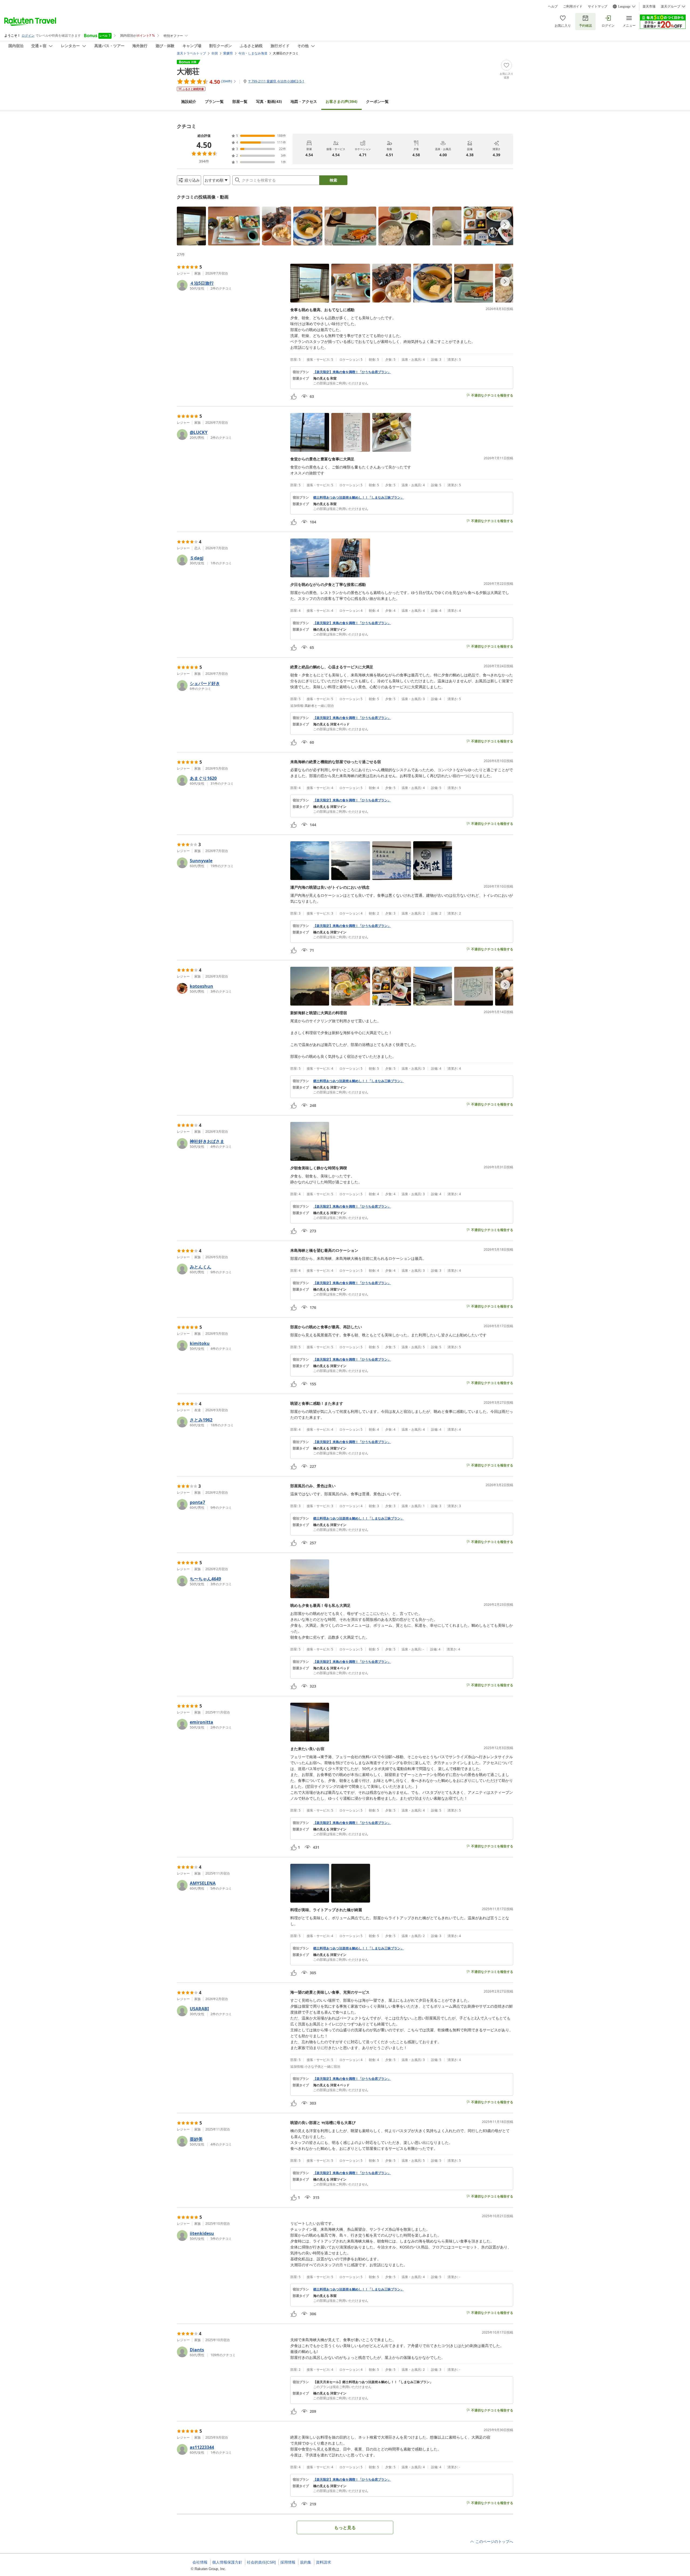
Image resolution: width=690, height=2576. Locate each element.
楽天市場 (649, 6)
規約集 (306, 2562)
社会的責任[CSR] (261, 2562)
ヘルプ (553, 6)
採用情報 (288, 2562)
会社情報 (200, 2562)
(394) (341, 101)
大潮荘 (188, 71)
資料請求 (323, 2562)
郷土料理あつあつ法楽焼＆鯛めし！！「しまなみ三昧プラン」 (358, 498)
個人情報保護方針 (227, 2562)
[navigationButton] (505, 224)
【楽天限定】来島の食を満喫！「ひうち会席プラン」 (352, 372)
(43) (269, 101)
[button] (191, 226)
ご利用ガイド (573, 6)
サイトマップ (598, 6)
